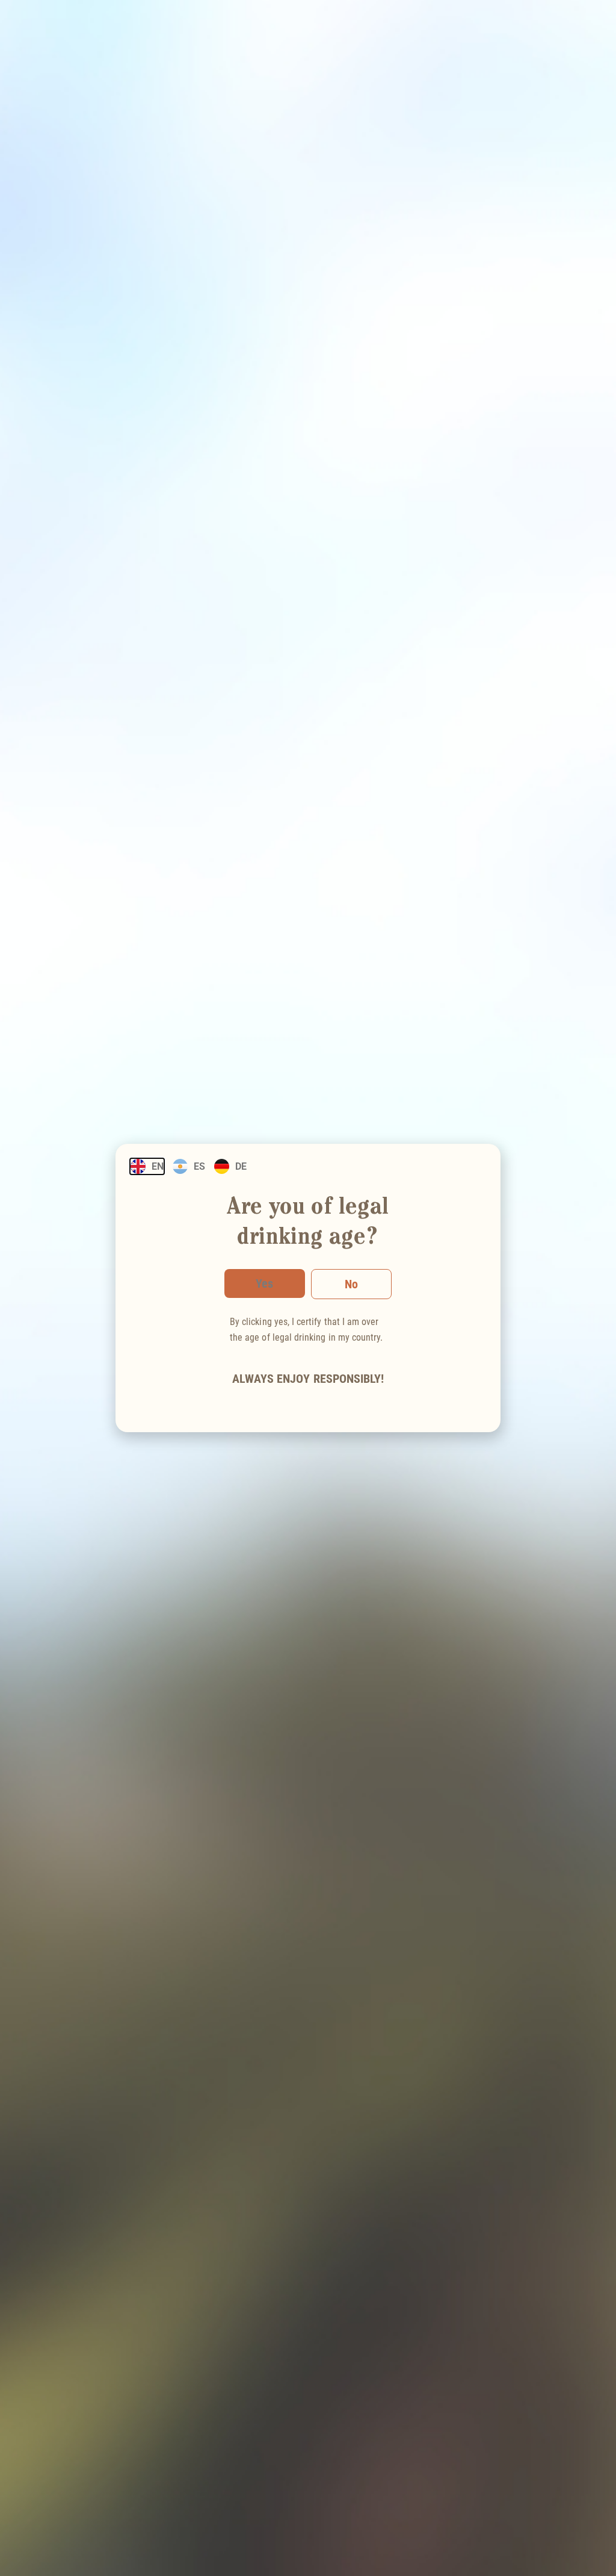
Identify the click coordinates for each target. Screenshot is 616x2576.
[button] (351, 1284)
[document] (308, 1288)
